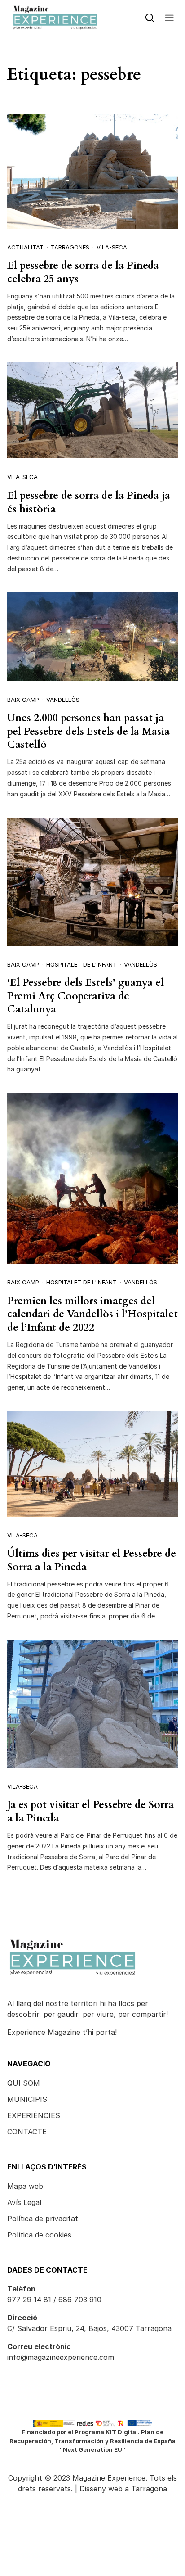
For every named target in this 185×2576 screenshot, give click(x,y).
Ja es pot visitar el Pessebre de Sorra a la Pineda (90, 1811)
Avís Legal (24, 2202)
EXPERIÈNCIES (34, 2115)
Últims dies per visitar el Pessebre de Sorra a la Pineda (92, 1560)
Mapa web (25, 2186)
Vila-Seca (112, 247)
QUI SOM (24, 2083)
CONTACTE (27, 2132)
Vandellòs (63, 700)
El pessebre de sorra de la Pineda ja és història (89, 502)
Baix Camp (23, 700)
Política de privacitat (43, 2219)
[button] (170, 17)
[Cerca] (150, 17)
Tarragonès (70, 247)
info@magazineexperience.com (61, 2357)
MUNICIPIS (27, 2099)
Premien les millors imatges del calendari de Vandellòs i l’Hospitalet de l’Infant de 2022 (92, 1314)
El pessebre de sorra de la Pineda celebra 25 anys (83, 272)
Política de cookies (39, 2235)
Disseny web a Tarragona (123, 2489)
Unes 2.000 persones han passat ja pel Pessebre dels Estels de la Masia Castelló (88, 731)
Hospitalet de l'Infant (81, 964)
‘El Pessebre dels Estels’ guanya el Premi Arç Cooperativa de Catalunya (86, 996)
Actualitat (25, 247)
